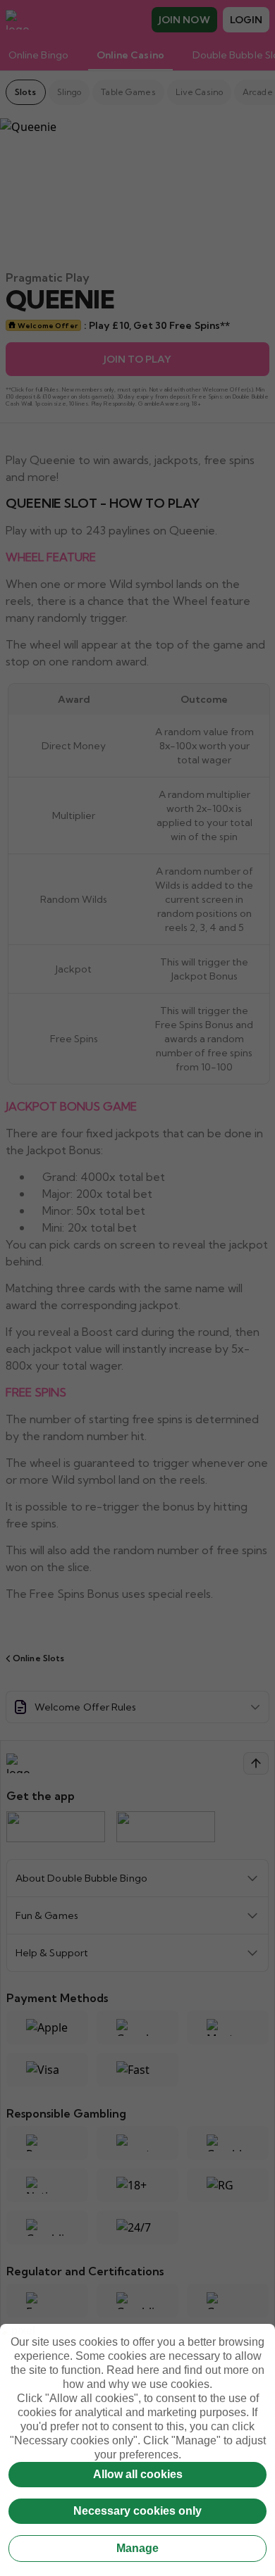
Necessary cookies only (137, 2511)
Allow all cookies (138, 2474)
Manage (137, 2548)
